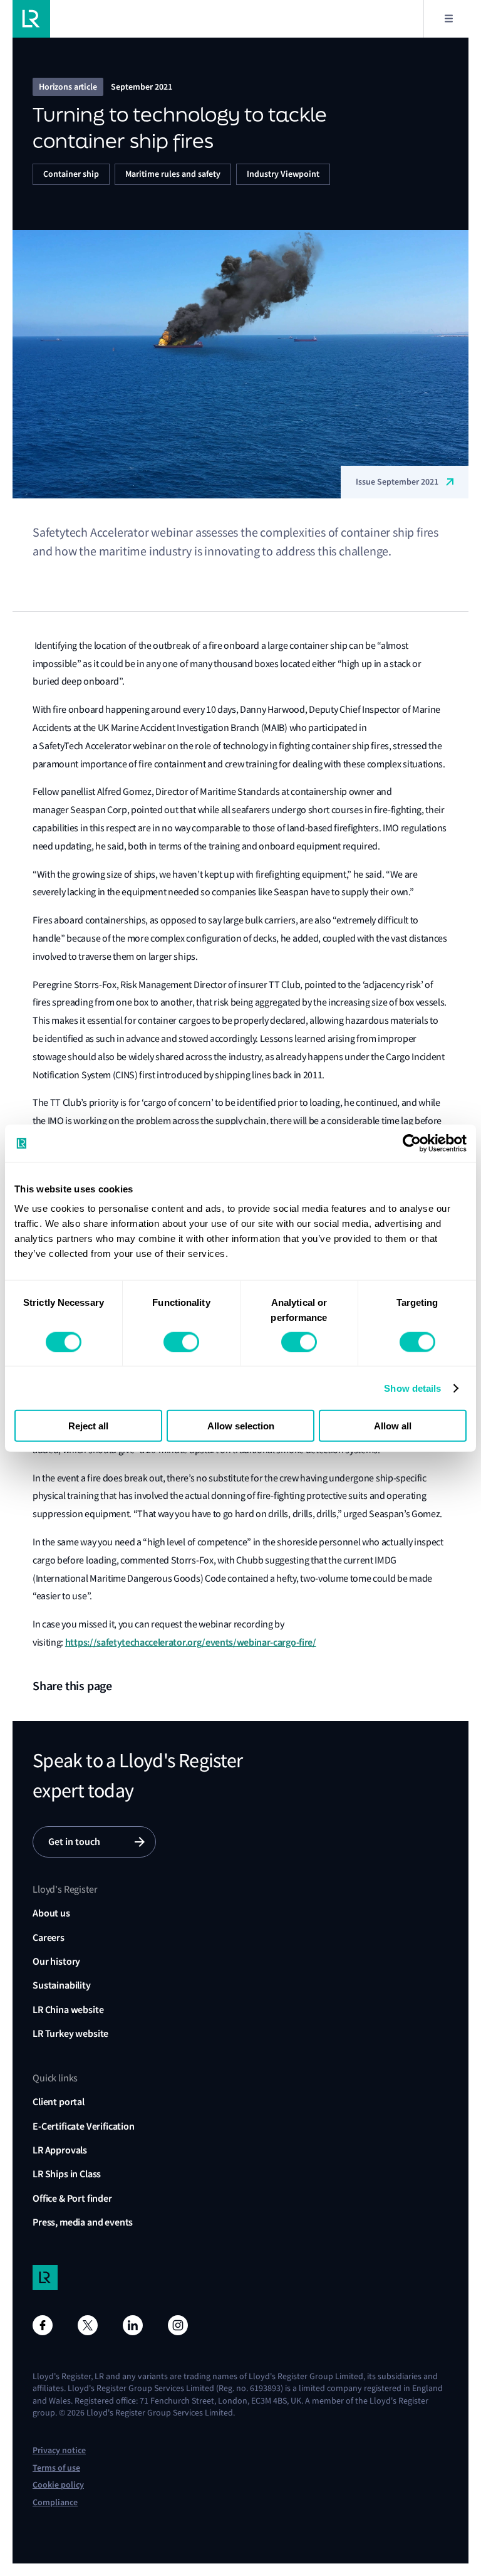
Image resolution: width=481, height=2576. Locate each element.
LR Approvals (60, 2150)
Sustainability (62, 1985)
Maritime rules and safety (173, 174)
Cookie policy (58, 2485)
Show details (412, 1388)
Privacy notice (59, 2450)
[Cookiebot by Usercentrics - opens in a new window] (412, 1143)
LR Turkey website (70, 2033)
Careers (49, 1937)
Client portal (59, 2102)
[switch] (181, 1342)
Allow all (393, 1426)
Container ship (71, 174)
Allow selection (241, 1426)
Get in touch (74, 1842)
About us (51, 1913)
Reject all (88, 1426)
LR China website (68, 2010)
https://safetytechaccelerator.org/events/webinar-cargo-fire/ (191, 1642)
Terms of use (56, 2468)
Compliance (55, 2502)
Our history (56, 1961)
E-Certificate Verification (84, 2126)
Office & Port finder (72, 2198)
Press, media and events (83, 2222)
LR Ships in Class (67, 2174)
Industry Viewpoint (283, 174)
